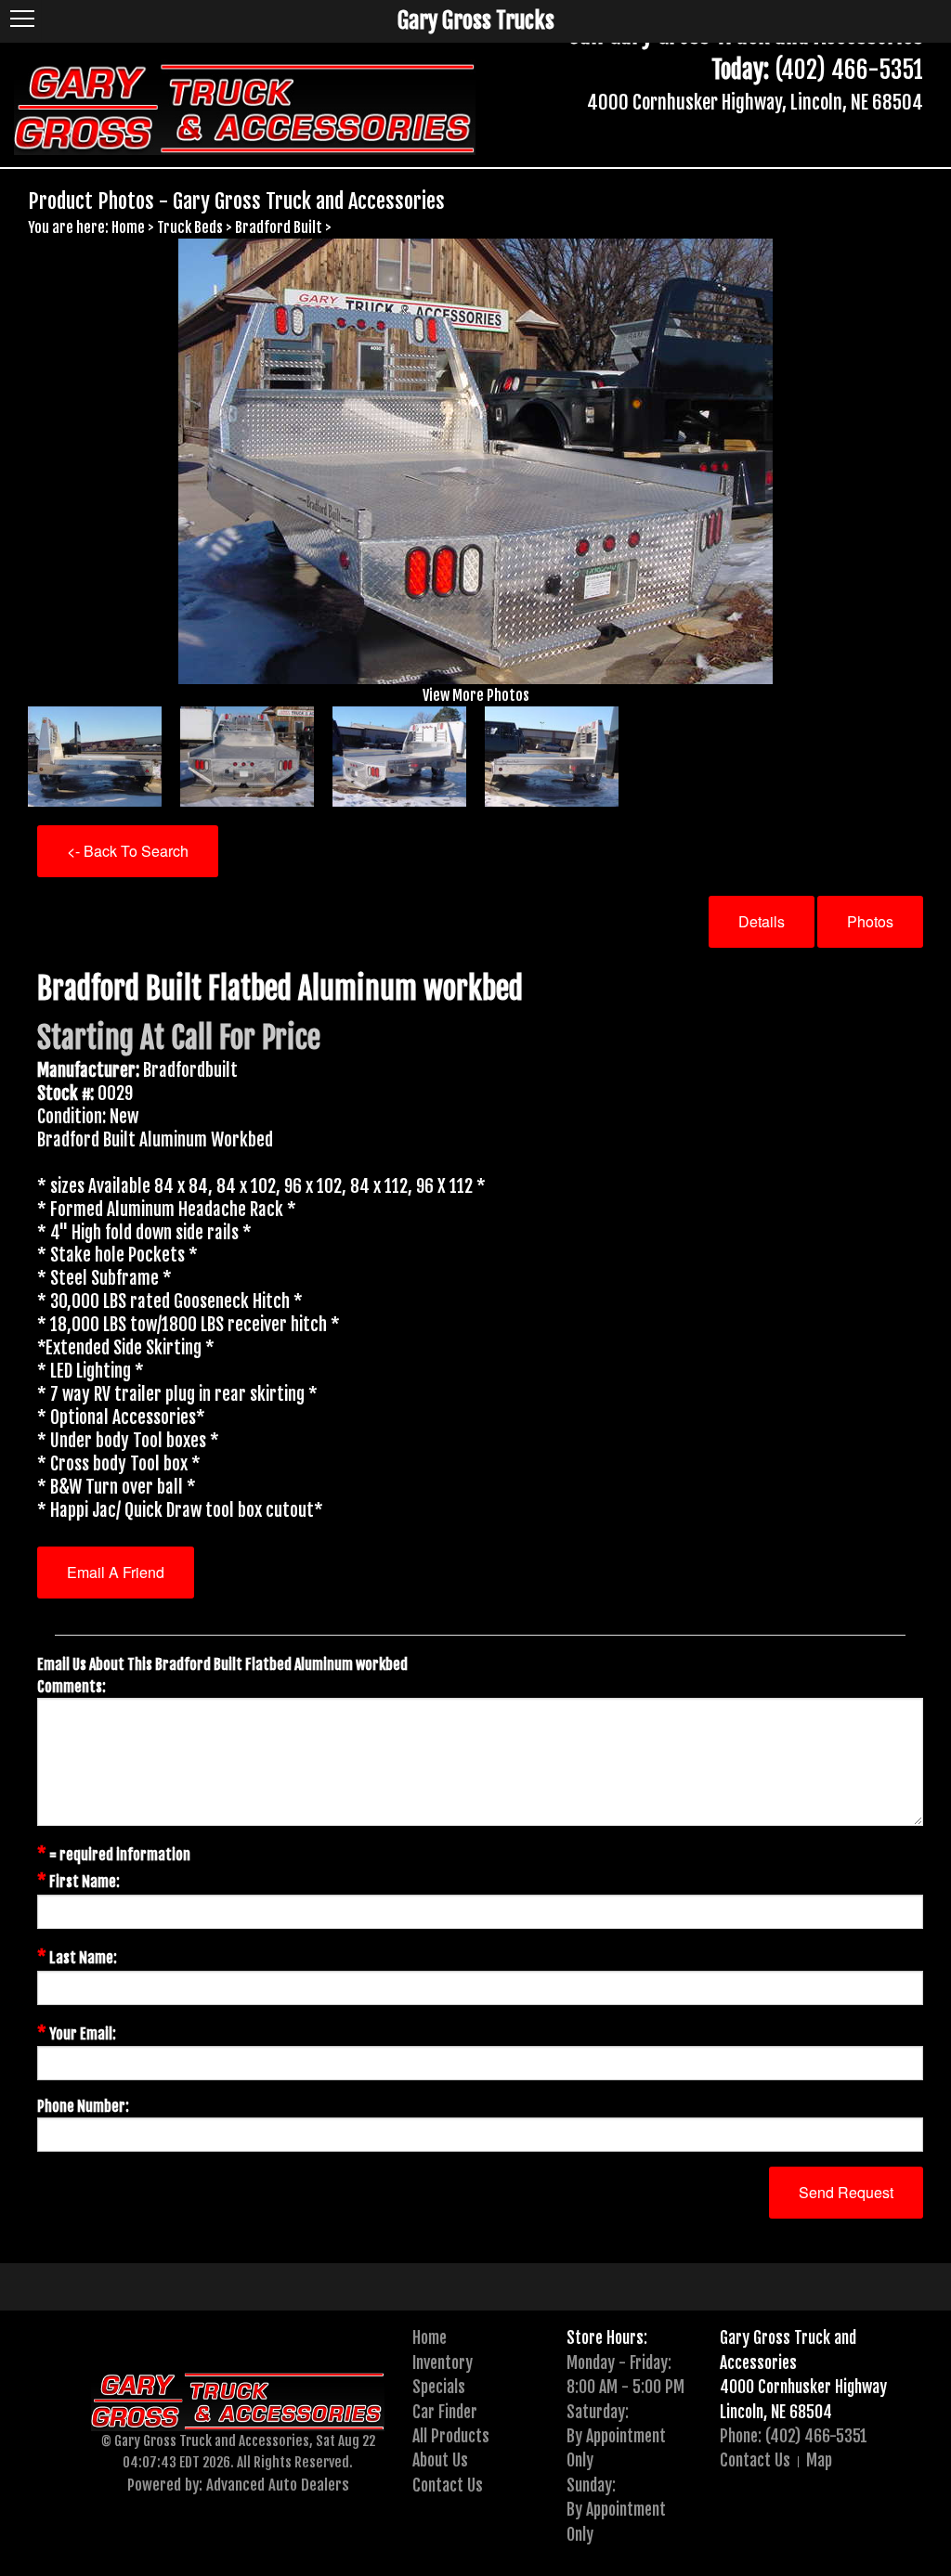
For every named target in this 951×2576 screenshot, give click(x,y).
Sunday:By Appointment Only (616, 2510)
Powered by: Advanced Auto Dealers (238, 2485)
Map (819, 2460)
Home (128, 227)
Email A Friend (116, 1572)
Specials (439, 2387)
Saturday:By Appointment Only (616, 2436)
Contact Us (448, 2485)
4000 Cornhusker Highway (803, 2387)
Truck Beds (190, 227)
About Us (440, 2460)
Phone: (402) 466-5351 (794, 2436)
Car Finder (445, 2412)
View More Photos (476, 695)
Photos (870, 921)
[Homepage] (245, 107)
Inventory (443, 2362)
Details (762, 921)
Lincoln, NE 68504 (776, 2412)
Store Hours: (607, 2337)
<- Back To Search (128, 851)
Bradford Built (279, 227)
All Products (451, 2436)
